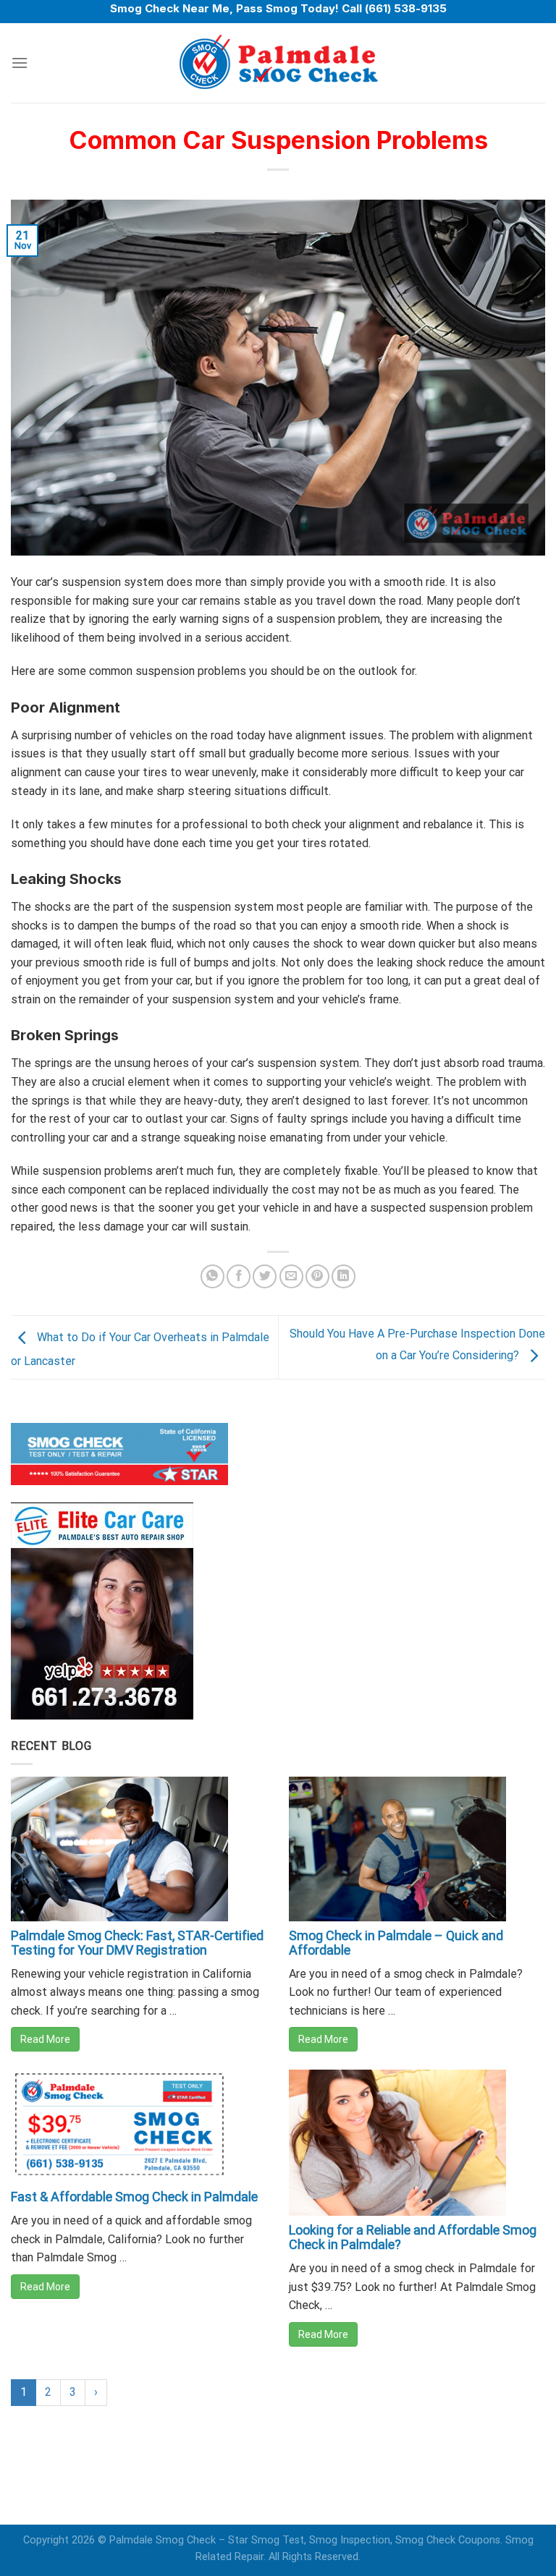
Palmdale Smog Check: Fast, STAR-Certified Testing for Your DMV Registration (137, 1943)
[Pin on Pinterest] (317, 1276)
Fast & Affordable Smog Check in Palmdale (134, 2197)
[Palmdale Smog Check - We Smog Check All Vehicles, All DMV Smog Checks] (278, 63)
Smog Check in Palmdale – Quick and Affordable (396, 1943)
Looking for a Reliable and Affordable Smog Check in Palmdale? (413, 2237)
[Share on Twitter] (265, 1276)
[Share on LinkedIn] (344, 1276)
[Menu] (20, 63)
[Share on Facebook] (239, 1276)
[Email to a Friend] (291, 1276)
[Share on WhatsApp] (212, 1276)
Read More (45, 2039)
